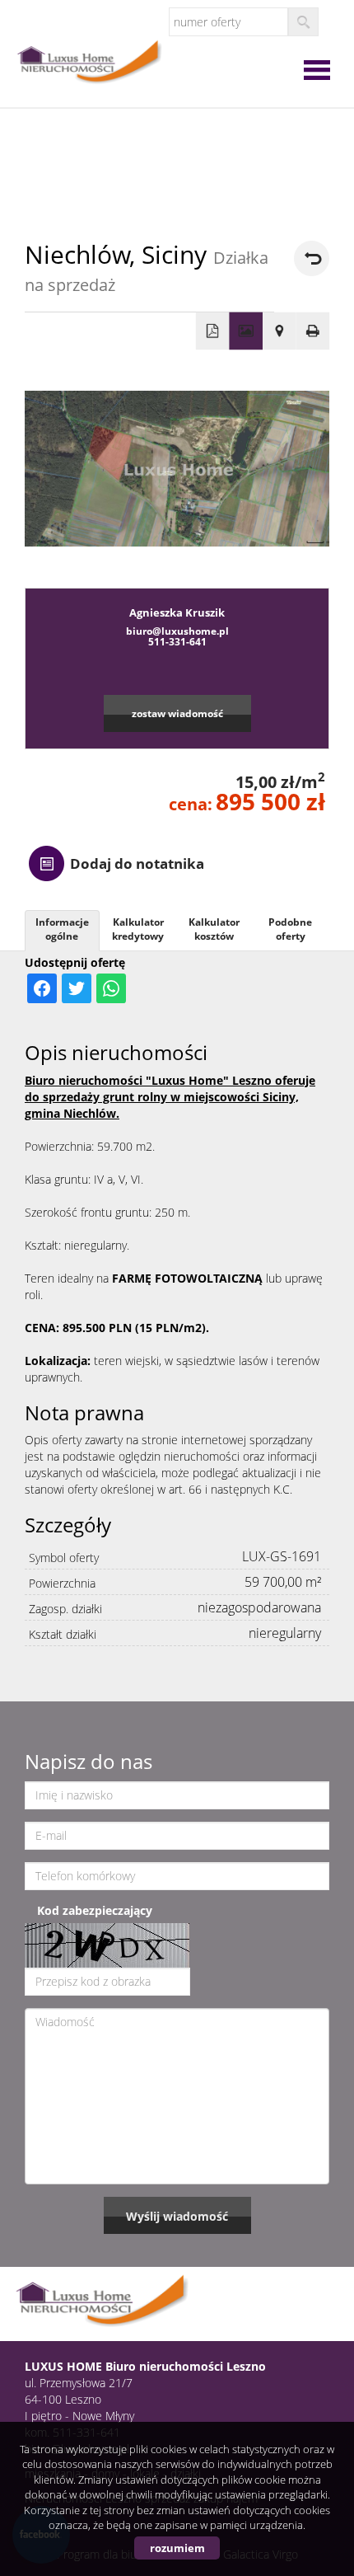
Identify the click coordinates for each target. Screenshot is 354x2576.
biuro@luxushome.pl (177, 631)
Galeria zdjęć (246, 331)
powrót (312, 258)
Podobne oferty (290, 929)
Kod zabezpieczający (95, 1910)
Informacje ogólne (62, 929)
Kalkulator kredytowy (138, 929)
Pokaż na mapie (279, 331)
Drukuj (313, 331)
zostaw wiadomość (177, 713)
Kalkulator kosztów (214, 929)
